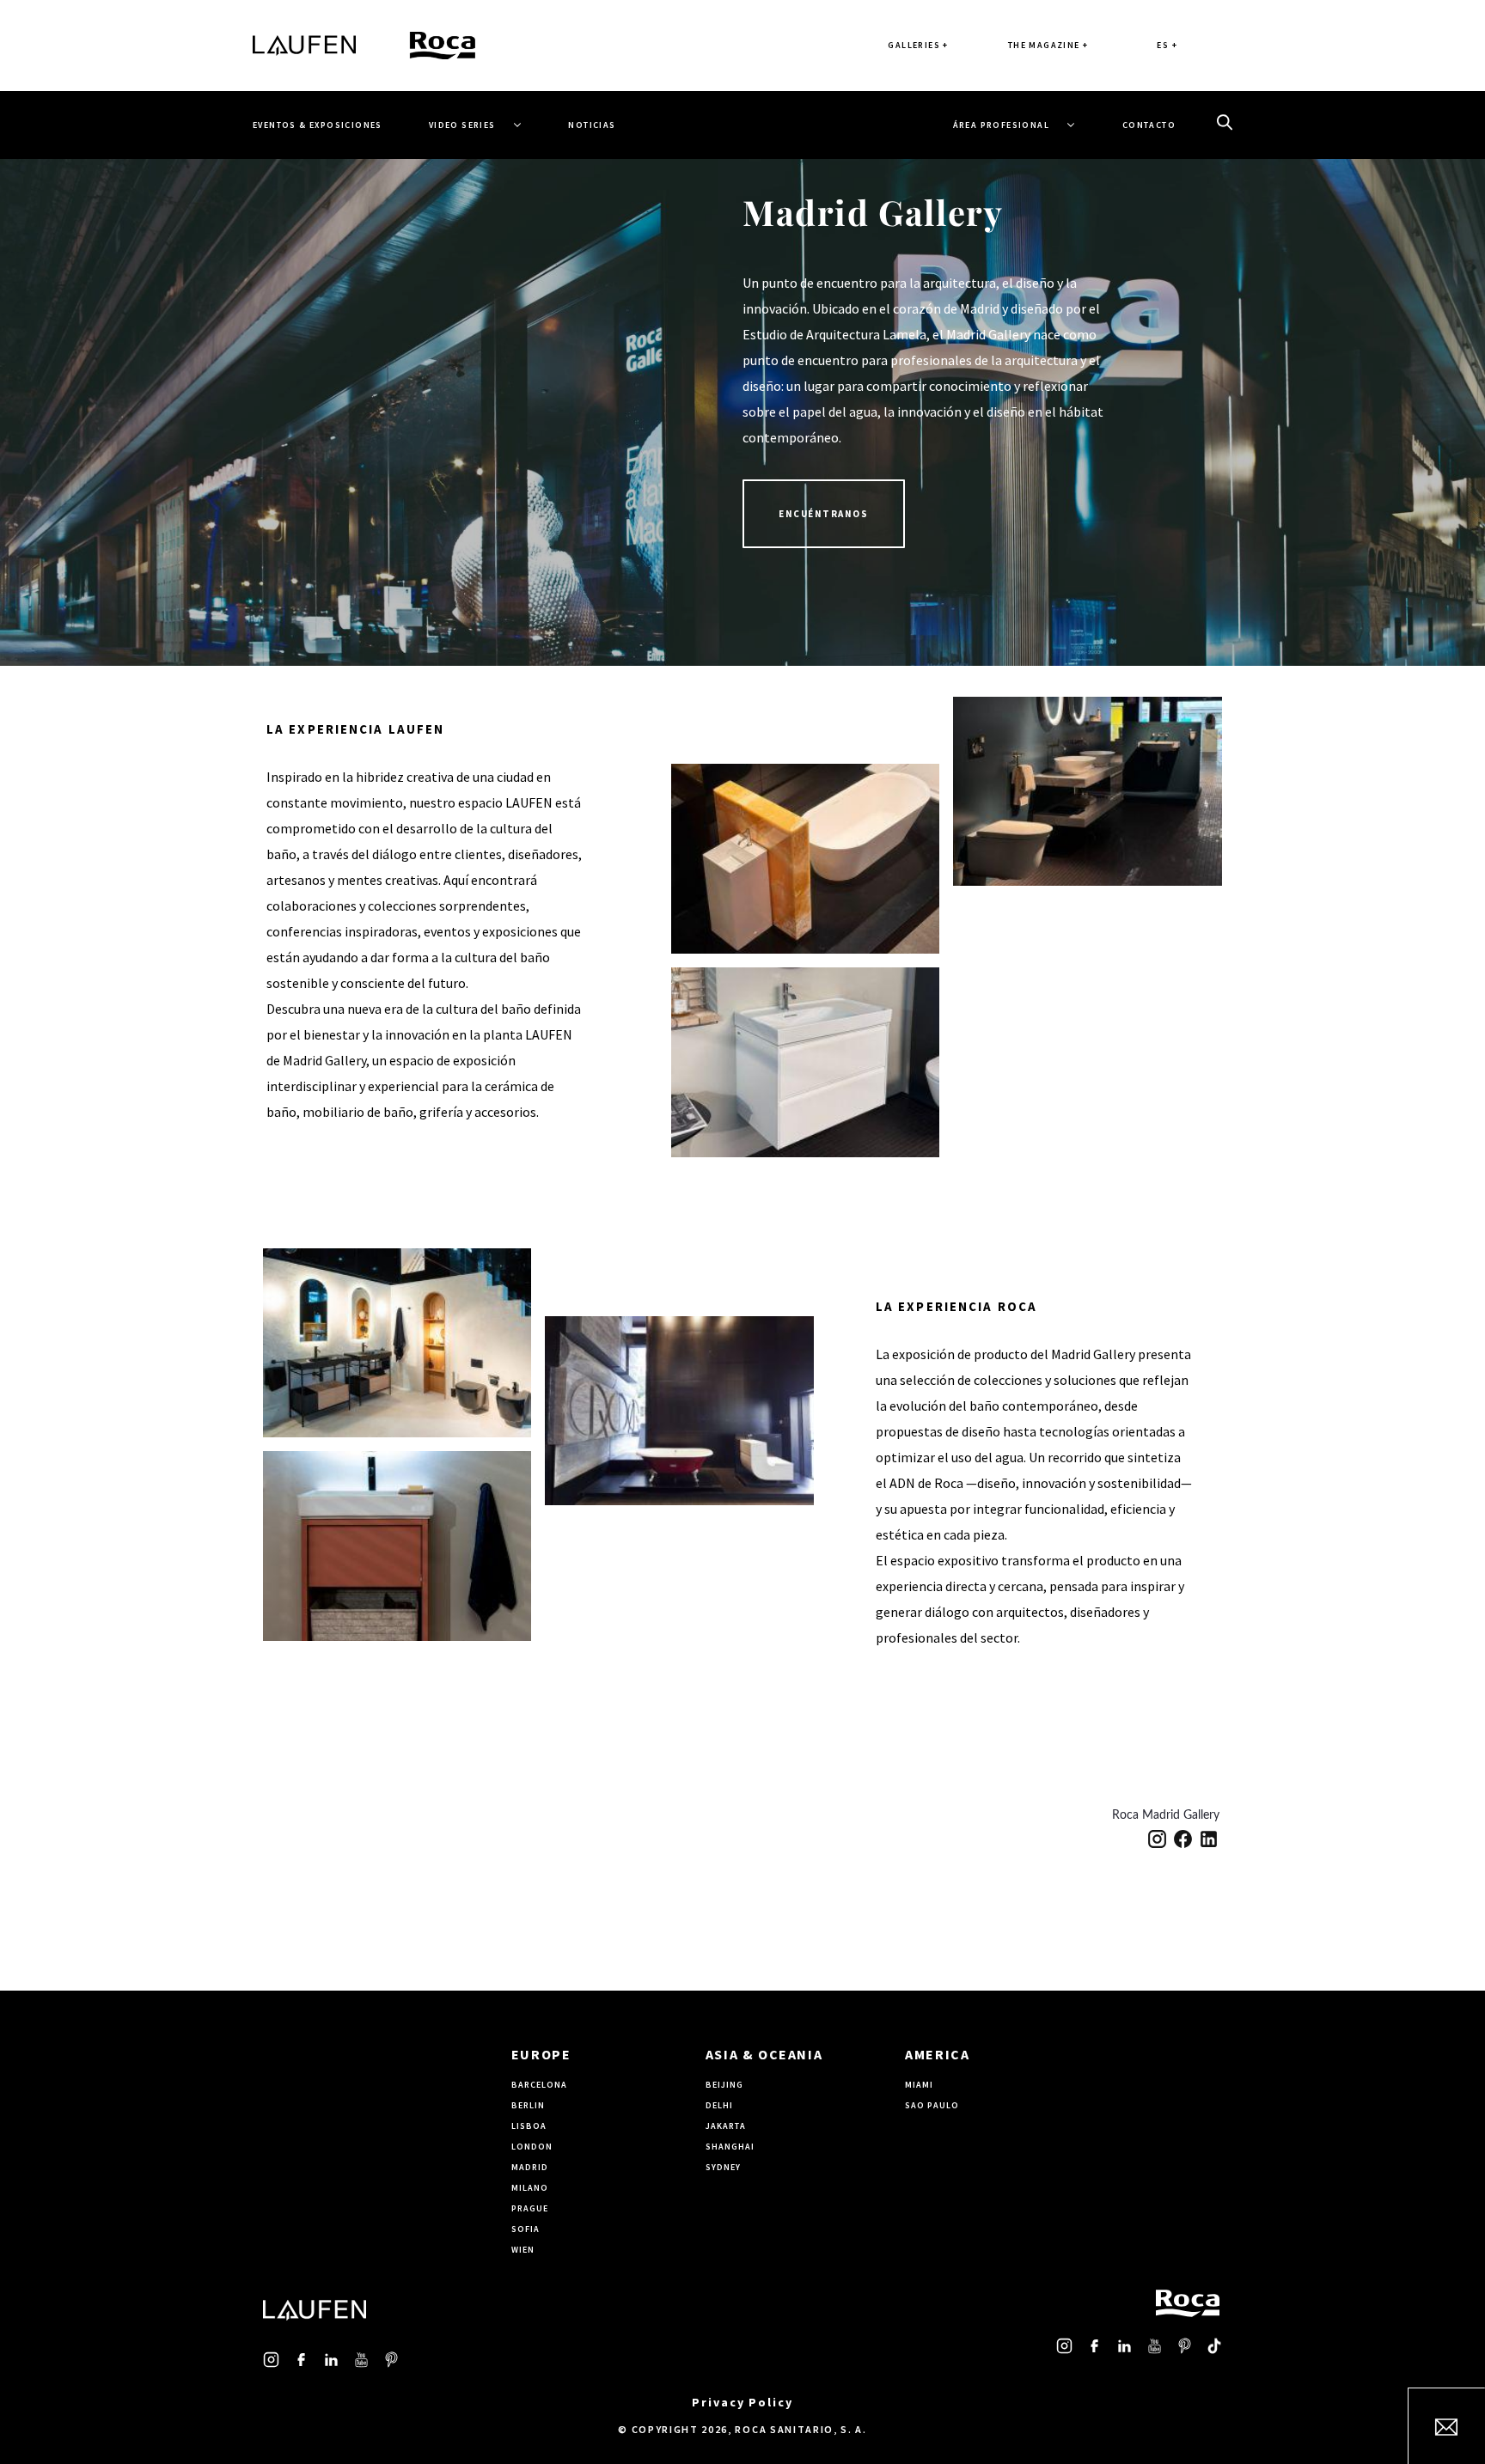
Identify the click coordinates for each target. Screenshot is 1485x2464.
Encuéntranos (824, 514)
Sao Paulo (932, 2105)
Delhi (719, 2105)
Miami (919, 2085)
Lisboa (529, 2126)
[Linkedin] (1209, 1839)
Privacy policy (742, 2402)
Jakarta (726, 2126)
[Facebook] (1183, 1839)
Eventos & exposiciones (318, 125)
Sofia (526, 2229)
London (532, 2147)
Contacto (1149, 125)
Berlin (528, 2105)
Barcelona (539, 2085)
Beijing (724, 2085)
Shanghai (730, 2147)
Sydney (723, 2167)
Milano (530, 2188)
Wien (523, 2250)
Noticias (592, 125)
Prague (530, 2208)
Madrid (530, 2167)
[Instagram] (1157, 1839)
